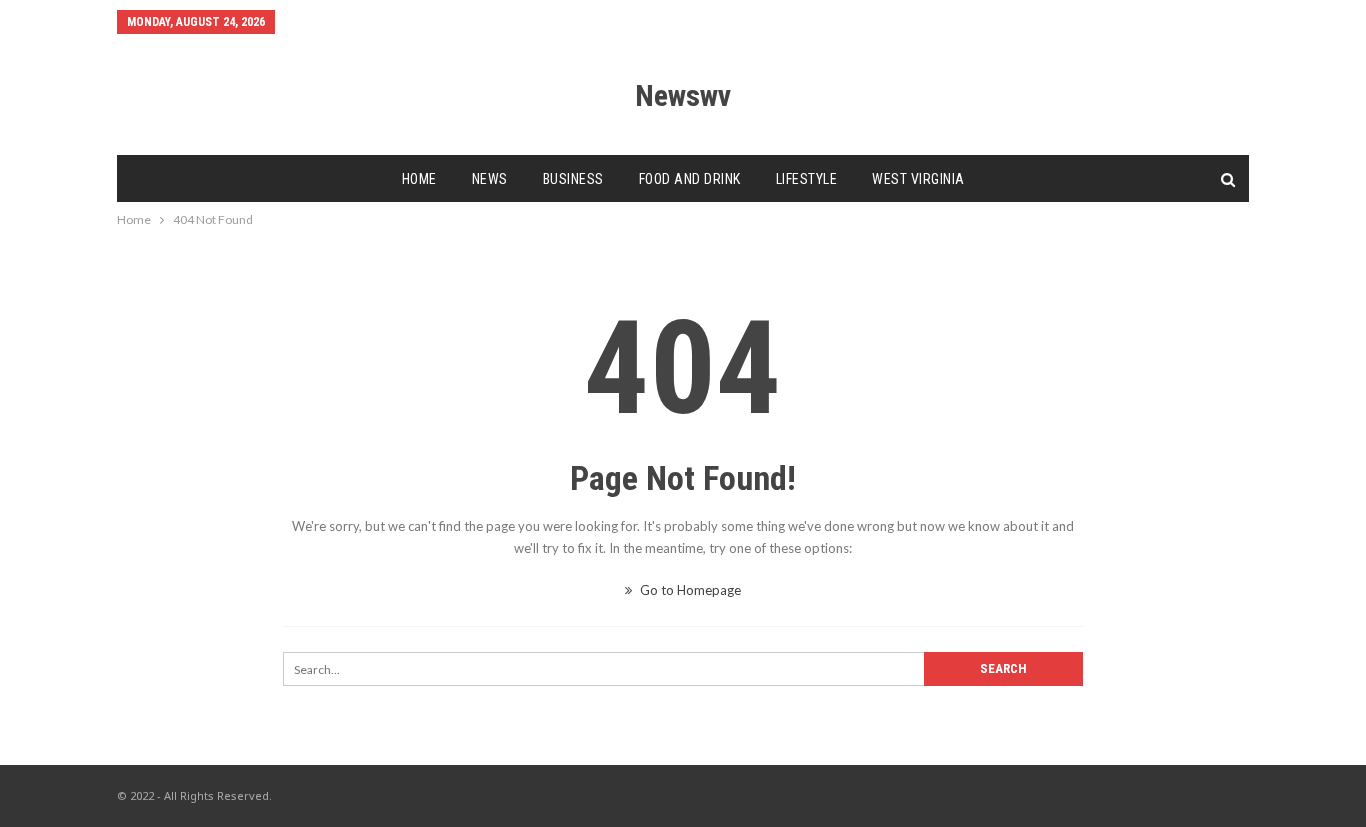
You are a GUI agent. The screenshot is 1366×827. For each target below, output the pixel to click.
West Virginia (918, 179)
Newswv (683, 95)
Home (419, 179)
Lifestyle (807, 179)
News (490, 179)
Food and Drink (690, 179)
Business (573, 179)
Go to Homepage (689, 590)
